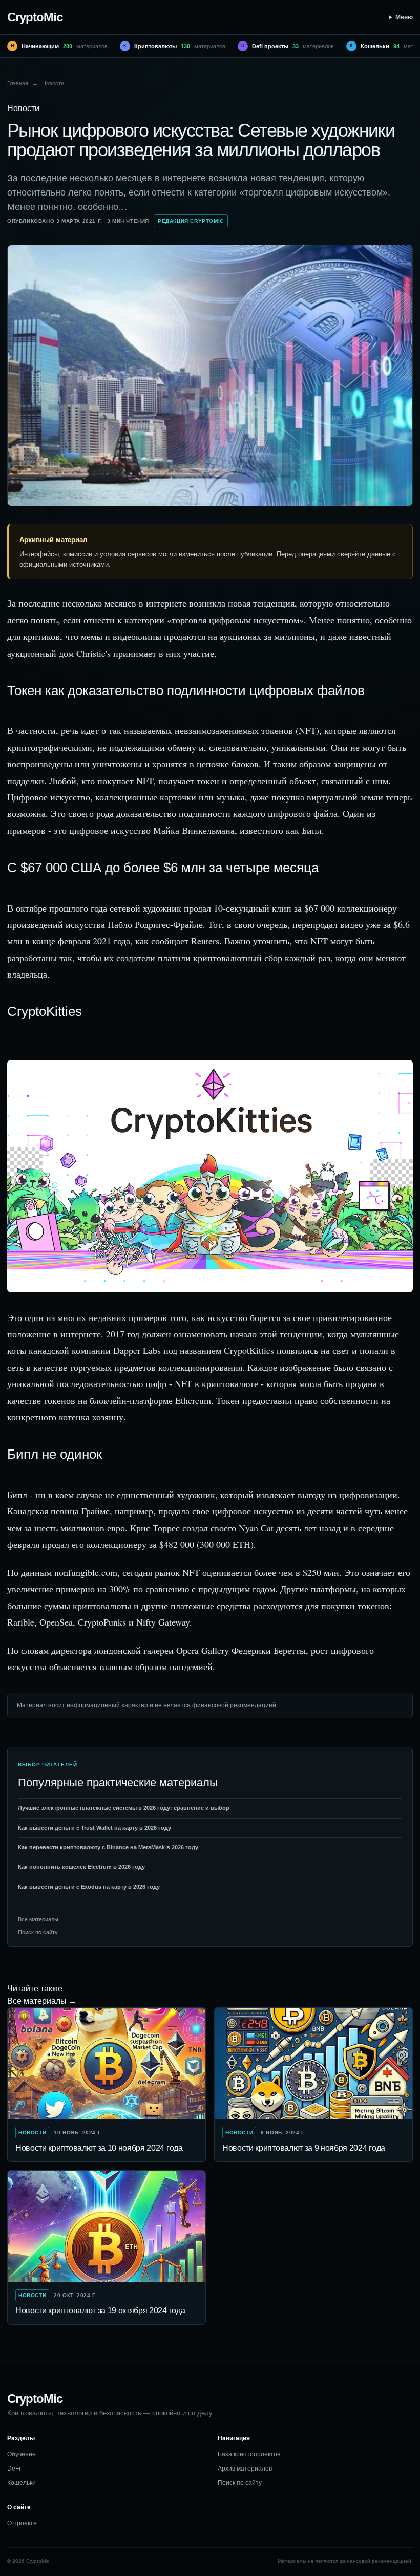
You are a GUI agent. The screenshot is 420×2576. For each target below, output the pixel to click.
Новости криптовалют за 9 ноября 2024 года (304, 2148)
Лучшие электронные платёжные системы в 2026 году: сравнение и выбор (124, 1808)
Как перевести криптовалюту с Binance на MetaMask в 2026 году (108, 1847)
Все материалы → (42, 2001)
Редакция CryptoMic (191, 221)
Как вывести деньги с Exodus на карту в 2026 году (89, 1887)
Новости (53, 83)
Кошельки (22, 2483)
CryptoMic (35, 17)
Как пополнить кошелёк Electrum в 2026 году (81, 1867)
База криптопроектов (249, 2454)
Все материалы (38, 1919)
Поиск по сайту (38, 1932)
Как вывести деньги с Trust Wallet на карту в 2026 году (94, 1828)
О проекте (22, 2523)
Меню (404, 17)
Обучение (22, 2454)
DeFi (14, 2469)
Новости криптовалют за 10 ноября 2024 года (99, 2148)
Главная (18, 83)
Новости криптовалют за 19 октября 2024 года (100, 2311)
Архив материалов (245, 2469)
